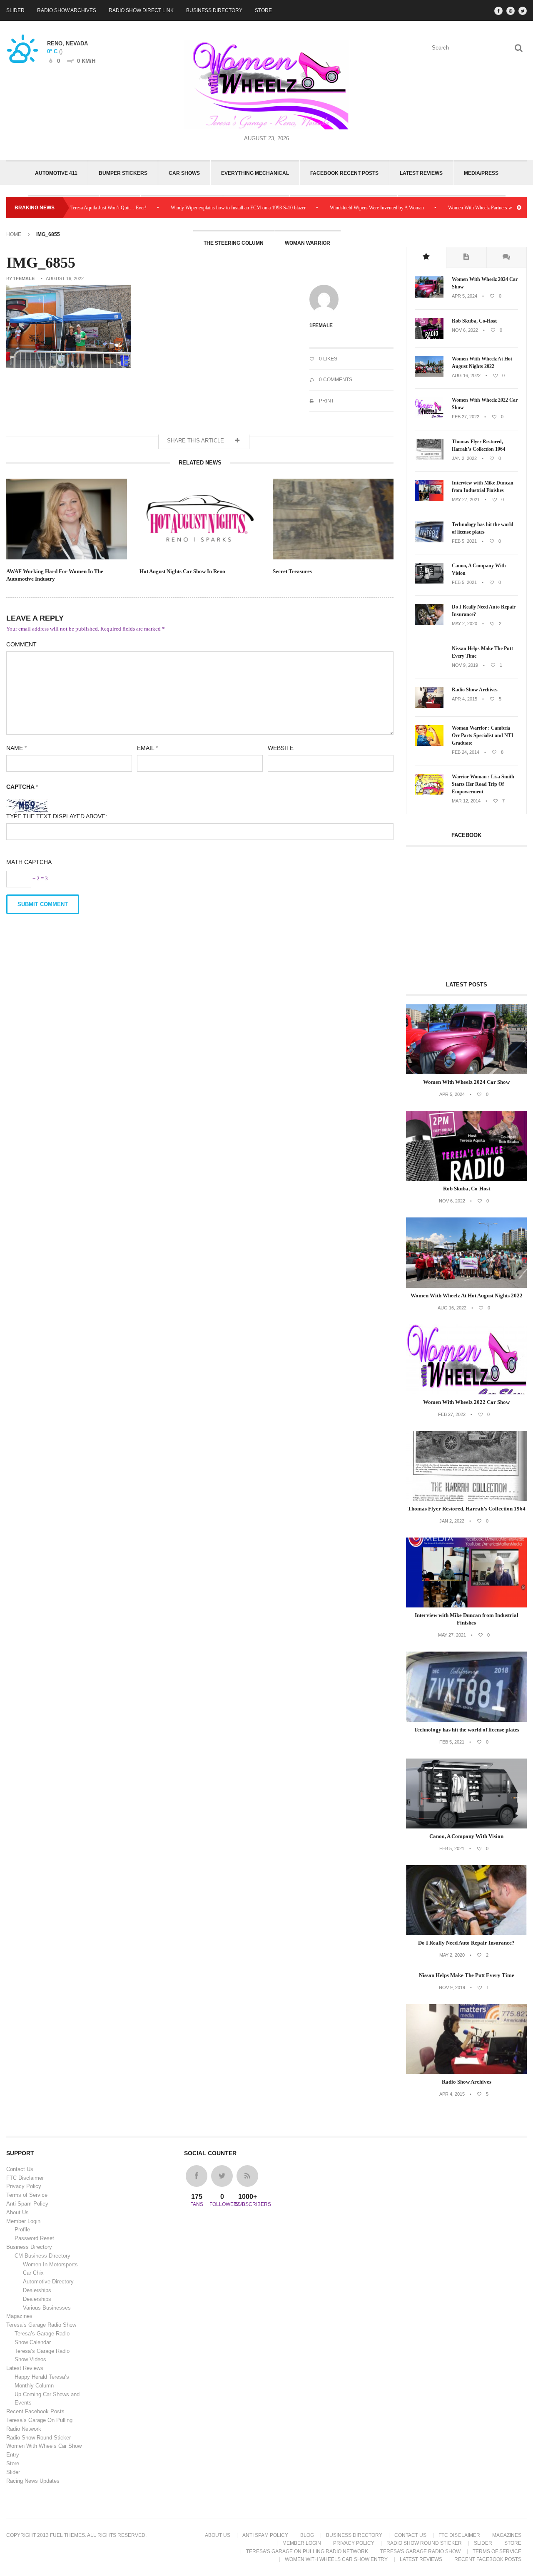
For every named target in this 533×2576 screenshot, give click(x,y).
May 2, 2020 (465, 624)
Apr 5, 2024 (465, 296)
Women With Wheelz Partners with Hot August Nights (456, 208)
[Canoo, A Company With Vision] (429, 582)
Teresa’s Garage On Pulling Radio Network (307, 2551)
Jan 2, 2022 (464, 458)
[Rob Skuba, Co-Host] (429, 337)
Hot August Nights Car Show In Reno (182, 571)
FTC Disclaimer (25, 2178)
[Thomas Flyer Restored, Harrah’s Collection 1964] (429, 458)
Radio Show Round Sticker (39, 2438)
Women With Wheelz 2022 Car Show (485, 404)
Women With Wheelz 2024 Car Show (485, 283)
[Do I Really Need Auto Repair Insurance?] (429, 624)
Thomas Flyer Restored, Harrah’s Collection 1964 (478, 445)
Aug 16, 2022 (466, 375)
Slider (15, 10)
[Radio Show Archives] (429, 706)
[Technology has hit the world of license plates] (429, 541)
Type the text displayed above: (57, 816)
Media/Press (481, 173)
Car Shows (184, 173)
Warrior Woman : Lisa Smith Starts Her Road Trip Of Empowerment (483, 784)
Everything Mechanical (255, 173)
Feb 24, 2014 (466, 752)
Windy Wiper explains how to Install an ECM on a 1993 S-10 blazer (192, 208)
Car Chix (33, 2273)
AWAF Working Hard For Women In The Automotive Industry (55, 575)
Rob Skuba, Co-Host (474, 321)
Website (281, 748)
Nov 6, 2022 (465, 330)
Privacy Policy (24, 2186)
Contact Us (20, 2169)
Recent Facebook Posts (35, 2411)
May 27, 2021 (466, 499)
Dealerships (37, 2290)
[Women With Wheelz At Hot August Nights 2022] (429, 375)
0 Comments (335, 380)
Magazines (19, 2316)
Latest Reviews (421, 173)
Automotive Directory (48, 2282)
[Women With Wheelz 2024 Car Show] (429, 296)
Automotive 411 (56, 173)
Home (14, 234)
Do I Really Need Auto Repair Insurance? (484, 611)
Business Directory (214, 10)
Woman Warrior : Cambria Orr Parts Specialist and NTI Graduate (483, 735)
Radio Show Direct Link (141, 10)
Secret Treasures (292, 571)
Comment (21, 644)
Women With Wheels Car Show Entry (336, 2559)
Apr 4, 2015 (465, 699)
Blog (307, 2535)
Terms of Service (27, 2195)
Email (147, 748)
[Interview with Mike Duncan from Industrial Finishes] (429, 499)
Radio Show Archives (67, 10)
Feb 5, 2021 (464, 541)
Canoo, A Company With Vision (479, 569)
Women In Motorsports (50, 2264)
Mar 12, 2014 (466, 801)
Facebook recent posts (344, 173)
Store (263, 10)
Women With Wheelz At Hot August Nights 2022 (482, 363)
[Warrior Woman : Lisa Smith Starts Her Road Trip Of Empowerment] (429, 793)
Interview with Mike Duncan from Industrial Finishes (483, 487)
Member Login (23, 2221)
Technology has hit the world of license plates (483, 528)
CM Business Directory (42, 2256)
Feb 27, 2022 (466, 417)
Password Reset (34, 2238)
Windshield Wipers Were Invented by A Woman (331, 208)
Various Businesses (47, 2308)
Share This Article (196, 441)
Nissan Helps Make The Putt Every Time (482, 652)
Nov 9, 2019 (465, 665)
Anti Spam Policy (27, 2204)
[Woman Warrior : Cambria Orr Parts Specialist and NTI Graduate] (429, 744)
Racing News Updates (33, 2481)
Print (326, 401)
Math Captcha (29, 862)
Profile (22, 2229)
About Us (17, 2212)
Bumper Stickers (123, 173)
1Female (24, 278)
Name (16, 748)
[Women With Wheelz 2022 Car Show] (429, 417)
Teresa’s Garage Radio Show (41, 2325)
